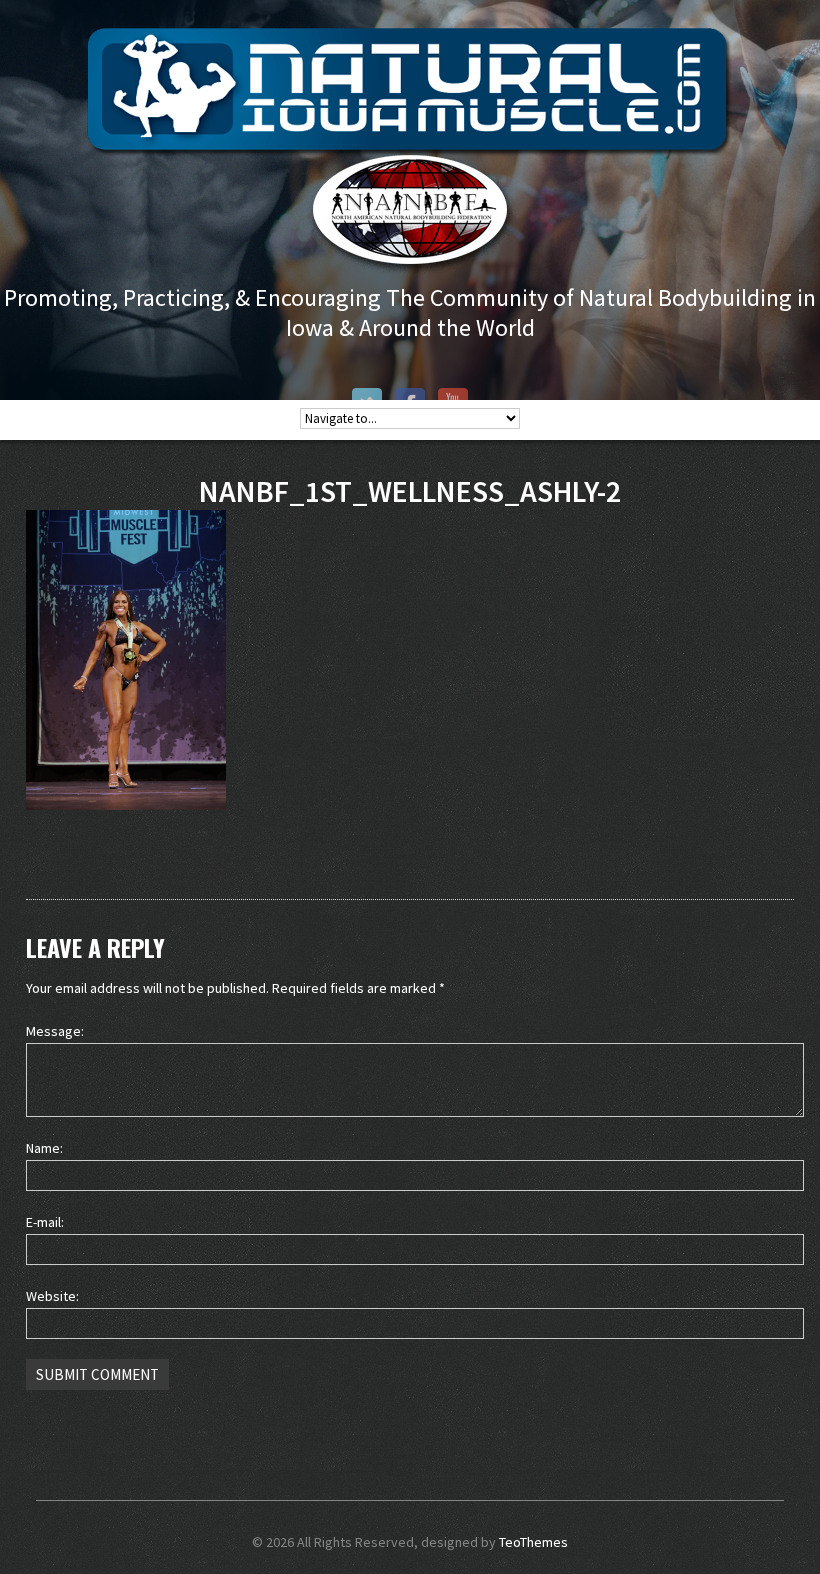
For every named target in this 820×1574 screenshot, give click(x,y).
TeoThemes (533, 1542)
